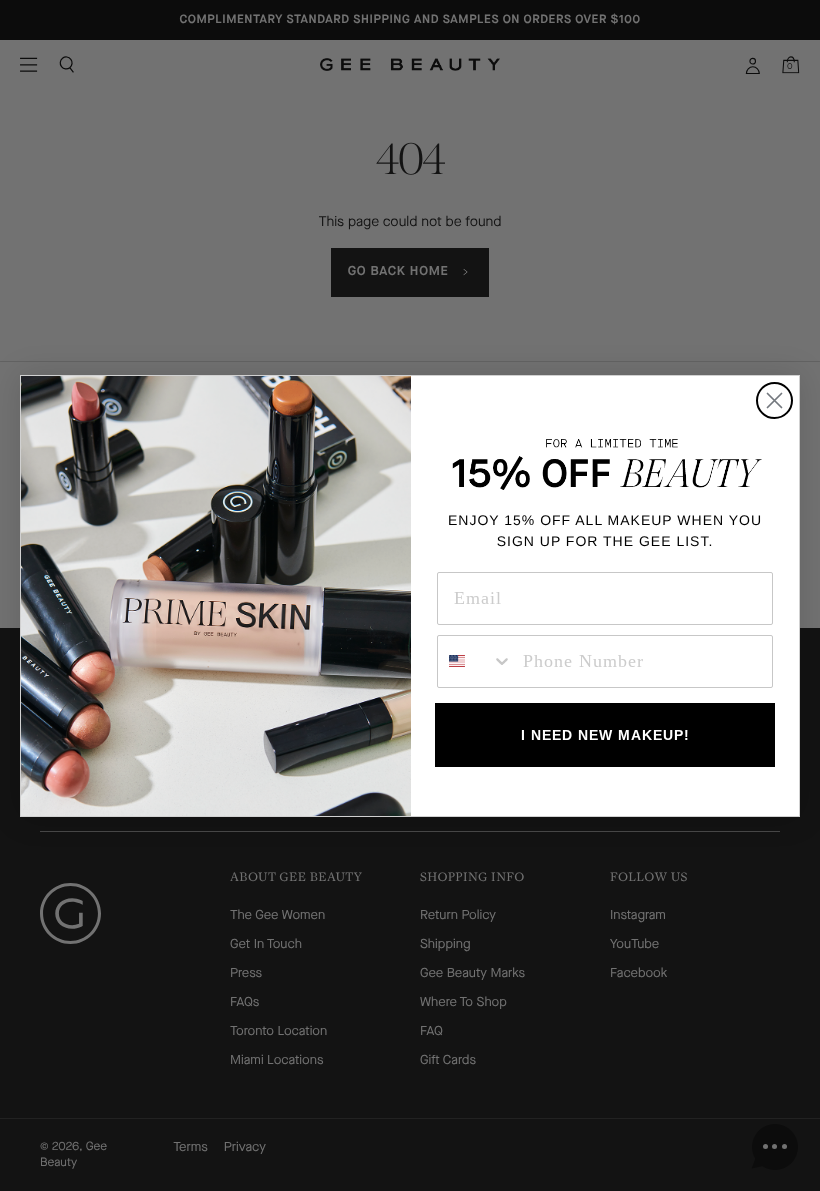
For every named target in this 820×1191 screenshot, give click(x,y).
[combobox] (475, 661)
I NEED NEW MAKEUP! (605, 735)
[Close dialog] (774, 400)
